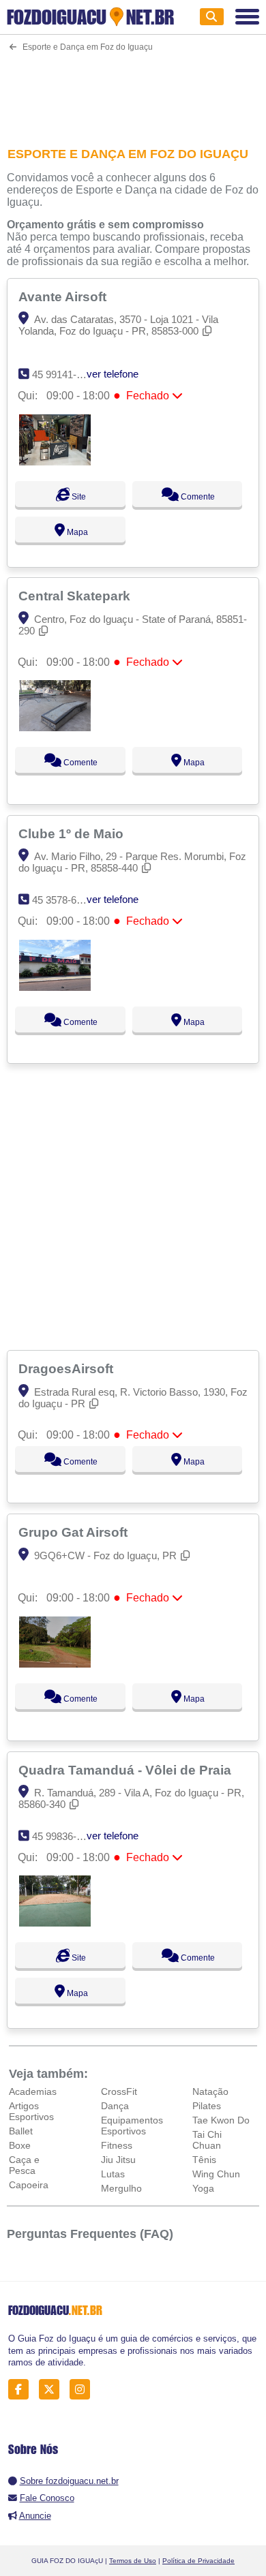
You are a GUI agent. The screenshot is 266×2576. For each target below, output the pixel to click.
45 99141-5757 (65, 374)
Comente (197, 497)
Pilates (207, 2106)
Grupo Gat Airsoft (75, 1532)
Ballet (21, 2131)
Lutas (113, 2174)
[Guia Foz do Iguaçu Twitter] (53, 2390)
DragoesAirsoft (68, 1368)
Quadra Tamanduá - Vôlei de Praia (127, 1770)
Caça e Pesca (24, 2165)
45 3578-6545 (62, 900)
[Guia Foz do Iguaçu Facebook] (22, 2390)
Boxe (20, 2145)
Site (78, 497)
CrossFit (119, 2091)
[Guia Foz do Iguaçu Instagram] (84, 2390)
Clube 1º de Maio (73, 833)
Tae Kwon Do (221, 2120)
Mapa (76, 532)
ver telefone (113, 374)
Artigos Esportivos (31, 2111)
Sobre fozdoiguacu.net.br (69, 2481)
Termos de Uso (133, 2561)
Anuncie (35, 2516)
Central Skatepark (76, 596)
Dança (115, 2106)
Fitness (117, 2145)
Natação (210, 2091)
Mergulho (121, 2188)
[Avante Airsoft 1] (55, 462)
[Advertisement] (133, 91)
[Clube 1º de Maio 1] (55, 987)
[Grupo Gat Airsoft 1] (55, 1664)
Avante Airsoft (64, 296)
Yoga (203, 2188)
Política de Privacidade (198, 2561)
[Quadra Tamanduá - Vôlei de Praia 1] (55, 1923)
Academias (33, 2091)
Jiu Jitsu (118, 2160)
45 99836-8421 (65, 1836)
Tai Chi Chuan (207, 2140)
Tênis (204, 2160)
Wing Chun (216, 2174)
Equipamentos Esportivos (132, 2126)
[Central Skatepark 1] (55, 727)
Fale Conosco (47, 2498)
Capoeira (29, 2185)
